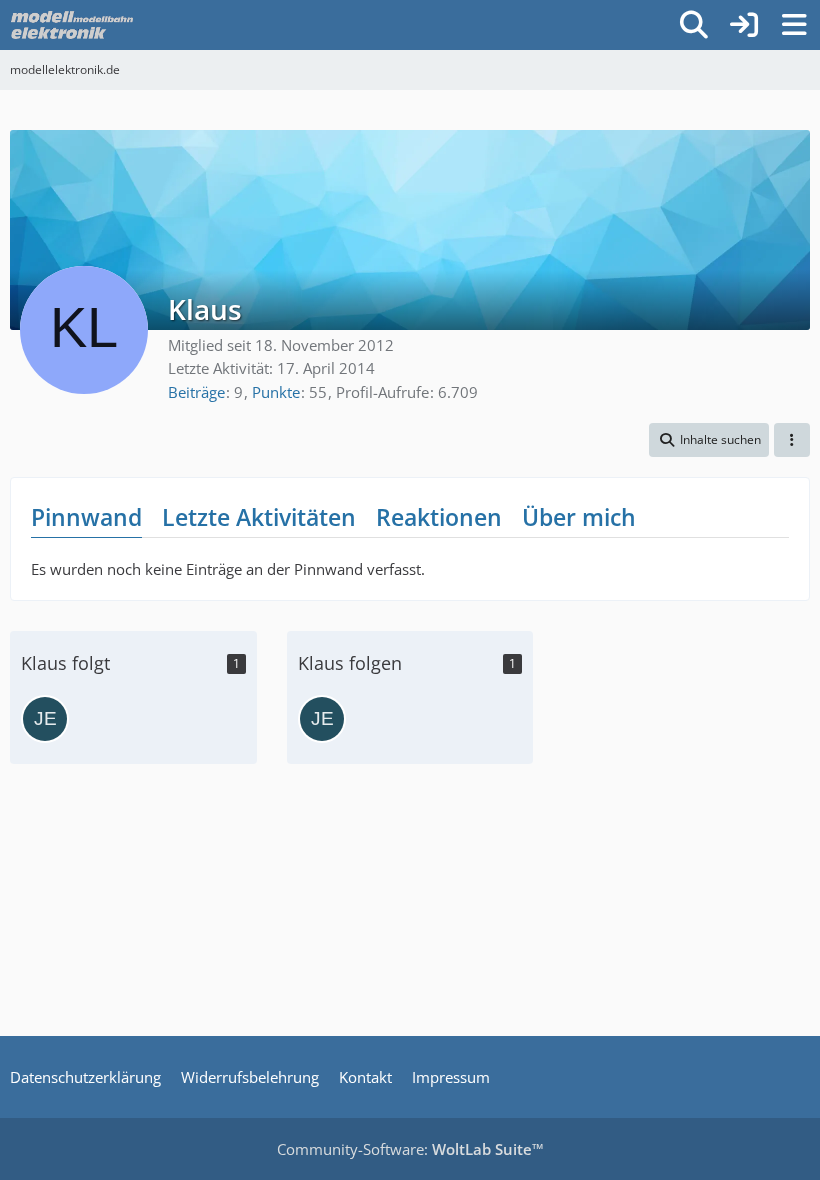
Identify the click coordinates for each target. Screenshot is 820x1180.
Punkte (276, 392)
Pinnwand (86, 517)
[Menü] (794, 25)
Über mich (579, 517)
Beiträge (196, 392)
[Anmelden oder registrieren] (744, 25)
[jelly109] (45, 719)
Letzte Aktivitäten (259, 517)
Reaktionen (439, 517)
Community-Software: (410, 1149)
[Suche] (694, 25)
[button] (709, 440)
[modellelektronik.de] (74, 25)
